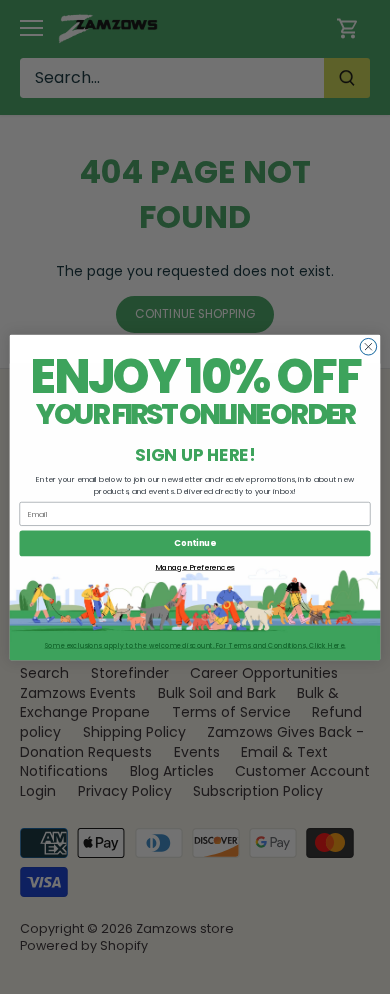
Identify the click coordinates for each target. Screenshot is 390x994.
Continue (194, 543)
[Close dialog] (368, 346)
